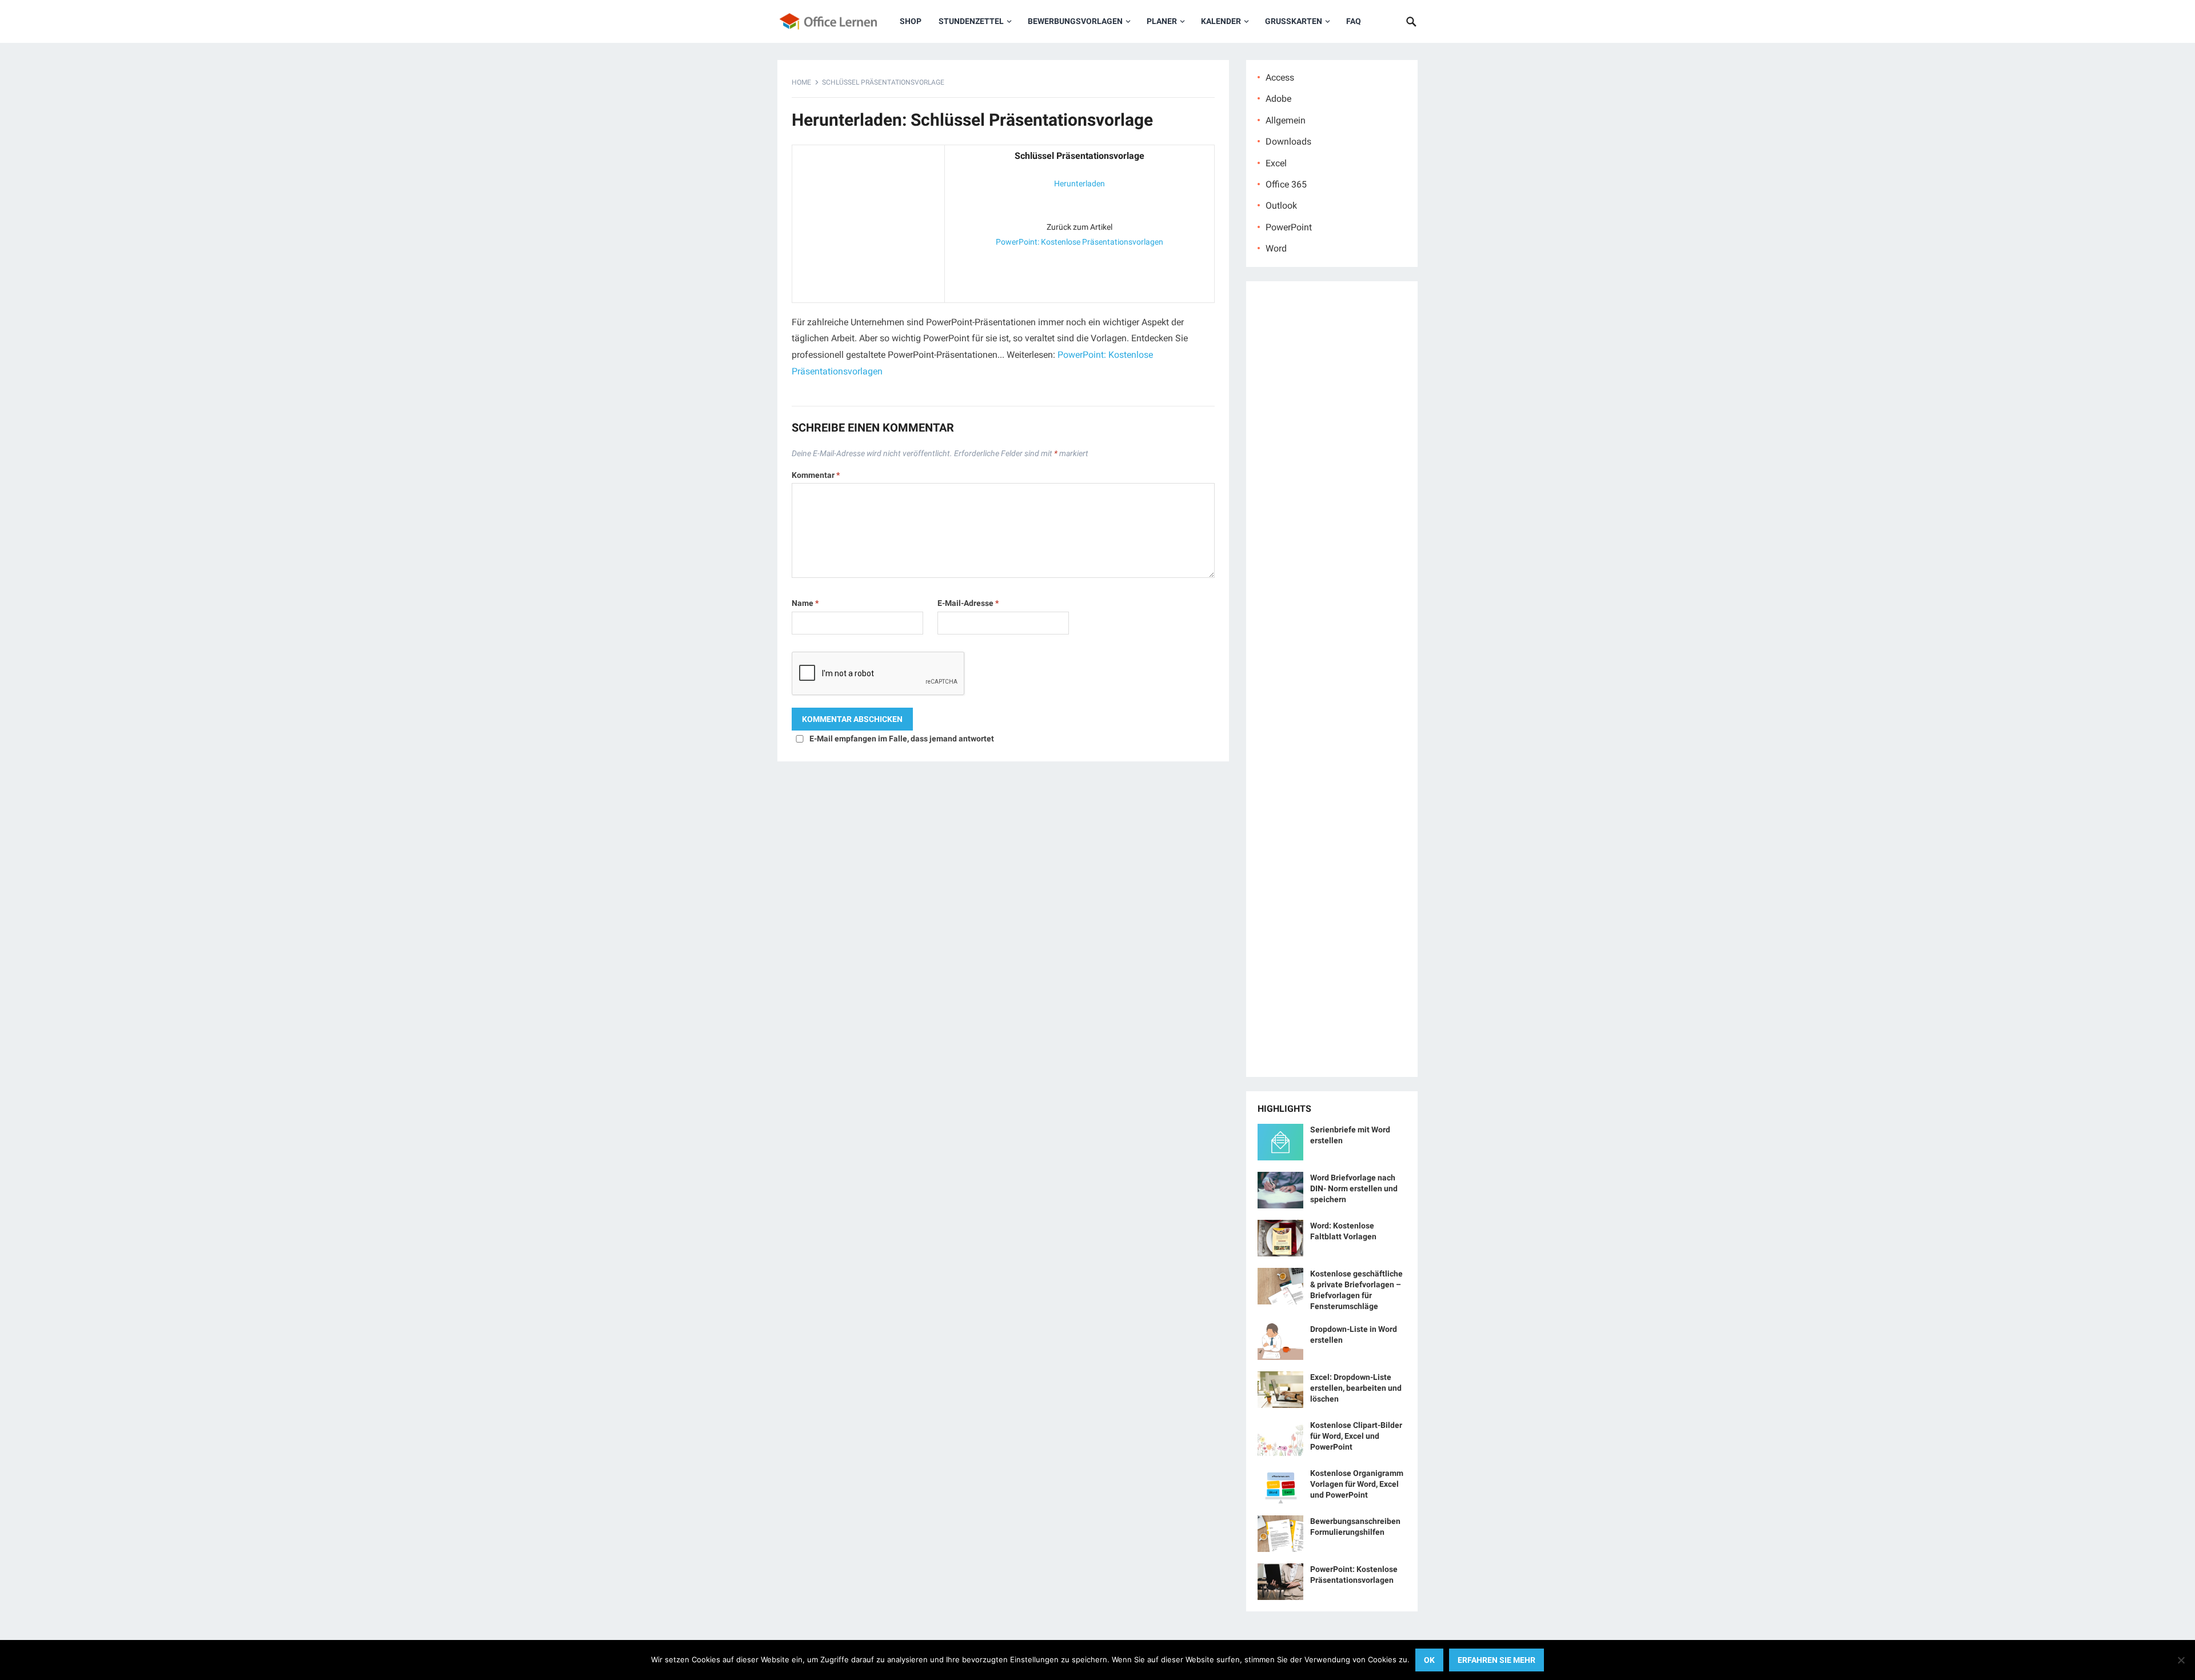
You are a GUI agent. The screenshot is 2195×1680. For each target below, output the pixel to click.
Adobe (1278, 99)
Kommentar (816, 475)
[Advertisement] (868, 221)
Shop (911, 21)
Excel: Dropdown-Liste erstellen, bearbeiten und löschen (1356, 1388)
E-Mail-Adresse (968, 603)
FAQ (1354, 21)
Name (805, 603)
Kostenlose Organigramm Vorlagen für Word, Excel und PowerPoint (1357, 1484)
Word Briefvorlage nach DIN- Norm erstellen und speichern (1354, 1188)
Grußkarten (1294, 21)
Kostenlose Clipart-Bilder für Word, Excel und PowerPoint (1356, 1436)
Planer (1162, 21)
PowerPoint (1289, 227)
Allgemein (1286, 120)
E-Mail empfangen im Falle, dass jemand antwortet (902, 739)
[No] (2181, 1660)
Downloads (1288, 141)
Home (801, 82)
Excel (1276, 163)
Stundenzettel (971, 21)
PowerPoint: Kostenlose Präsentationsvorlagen (1079, 242)
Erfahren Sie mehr (1496, 1660)
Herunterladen (1079, 183)
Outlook (1281, 205)
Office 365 (1286, 184)
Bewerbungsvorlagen (1075, 21)
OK (1429, 1660)
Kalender (1221, 21)
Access (1280, 77)
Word (1276, 248)
